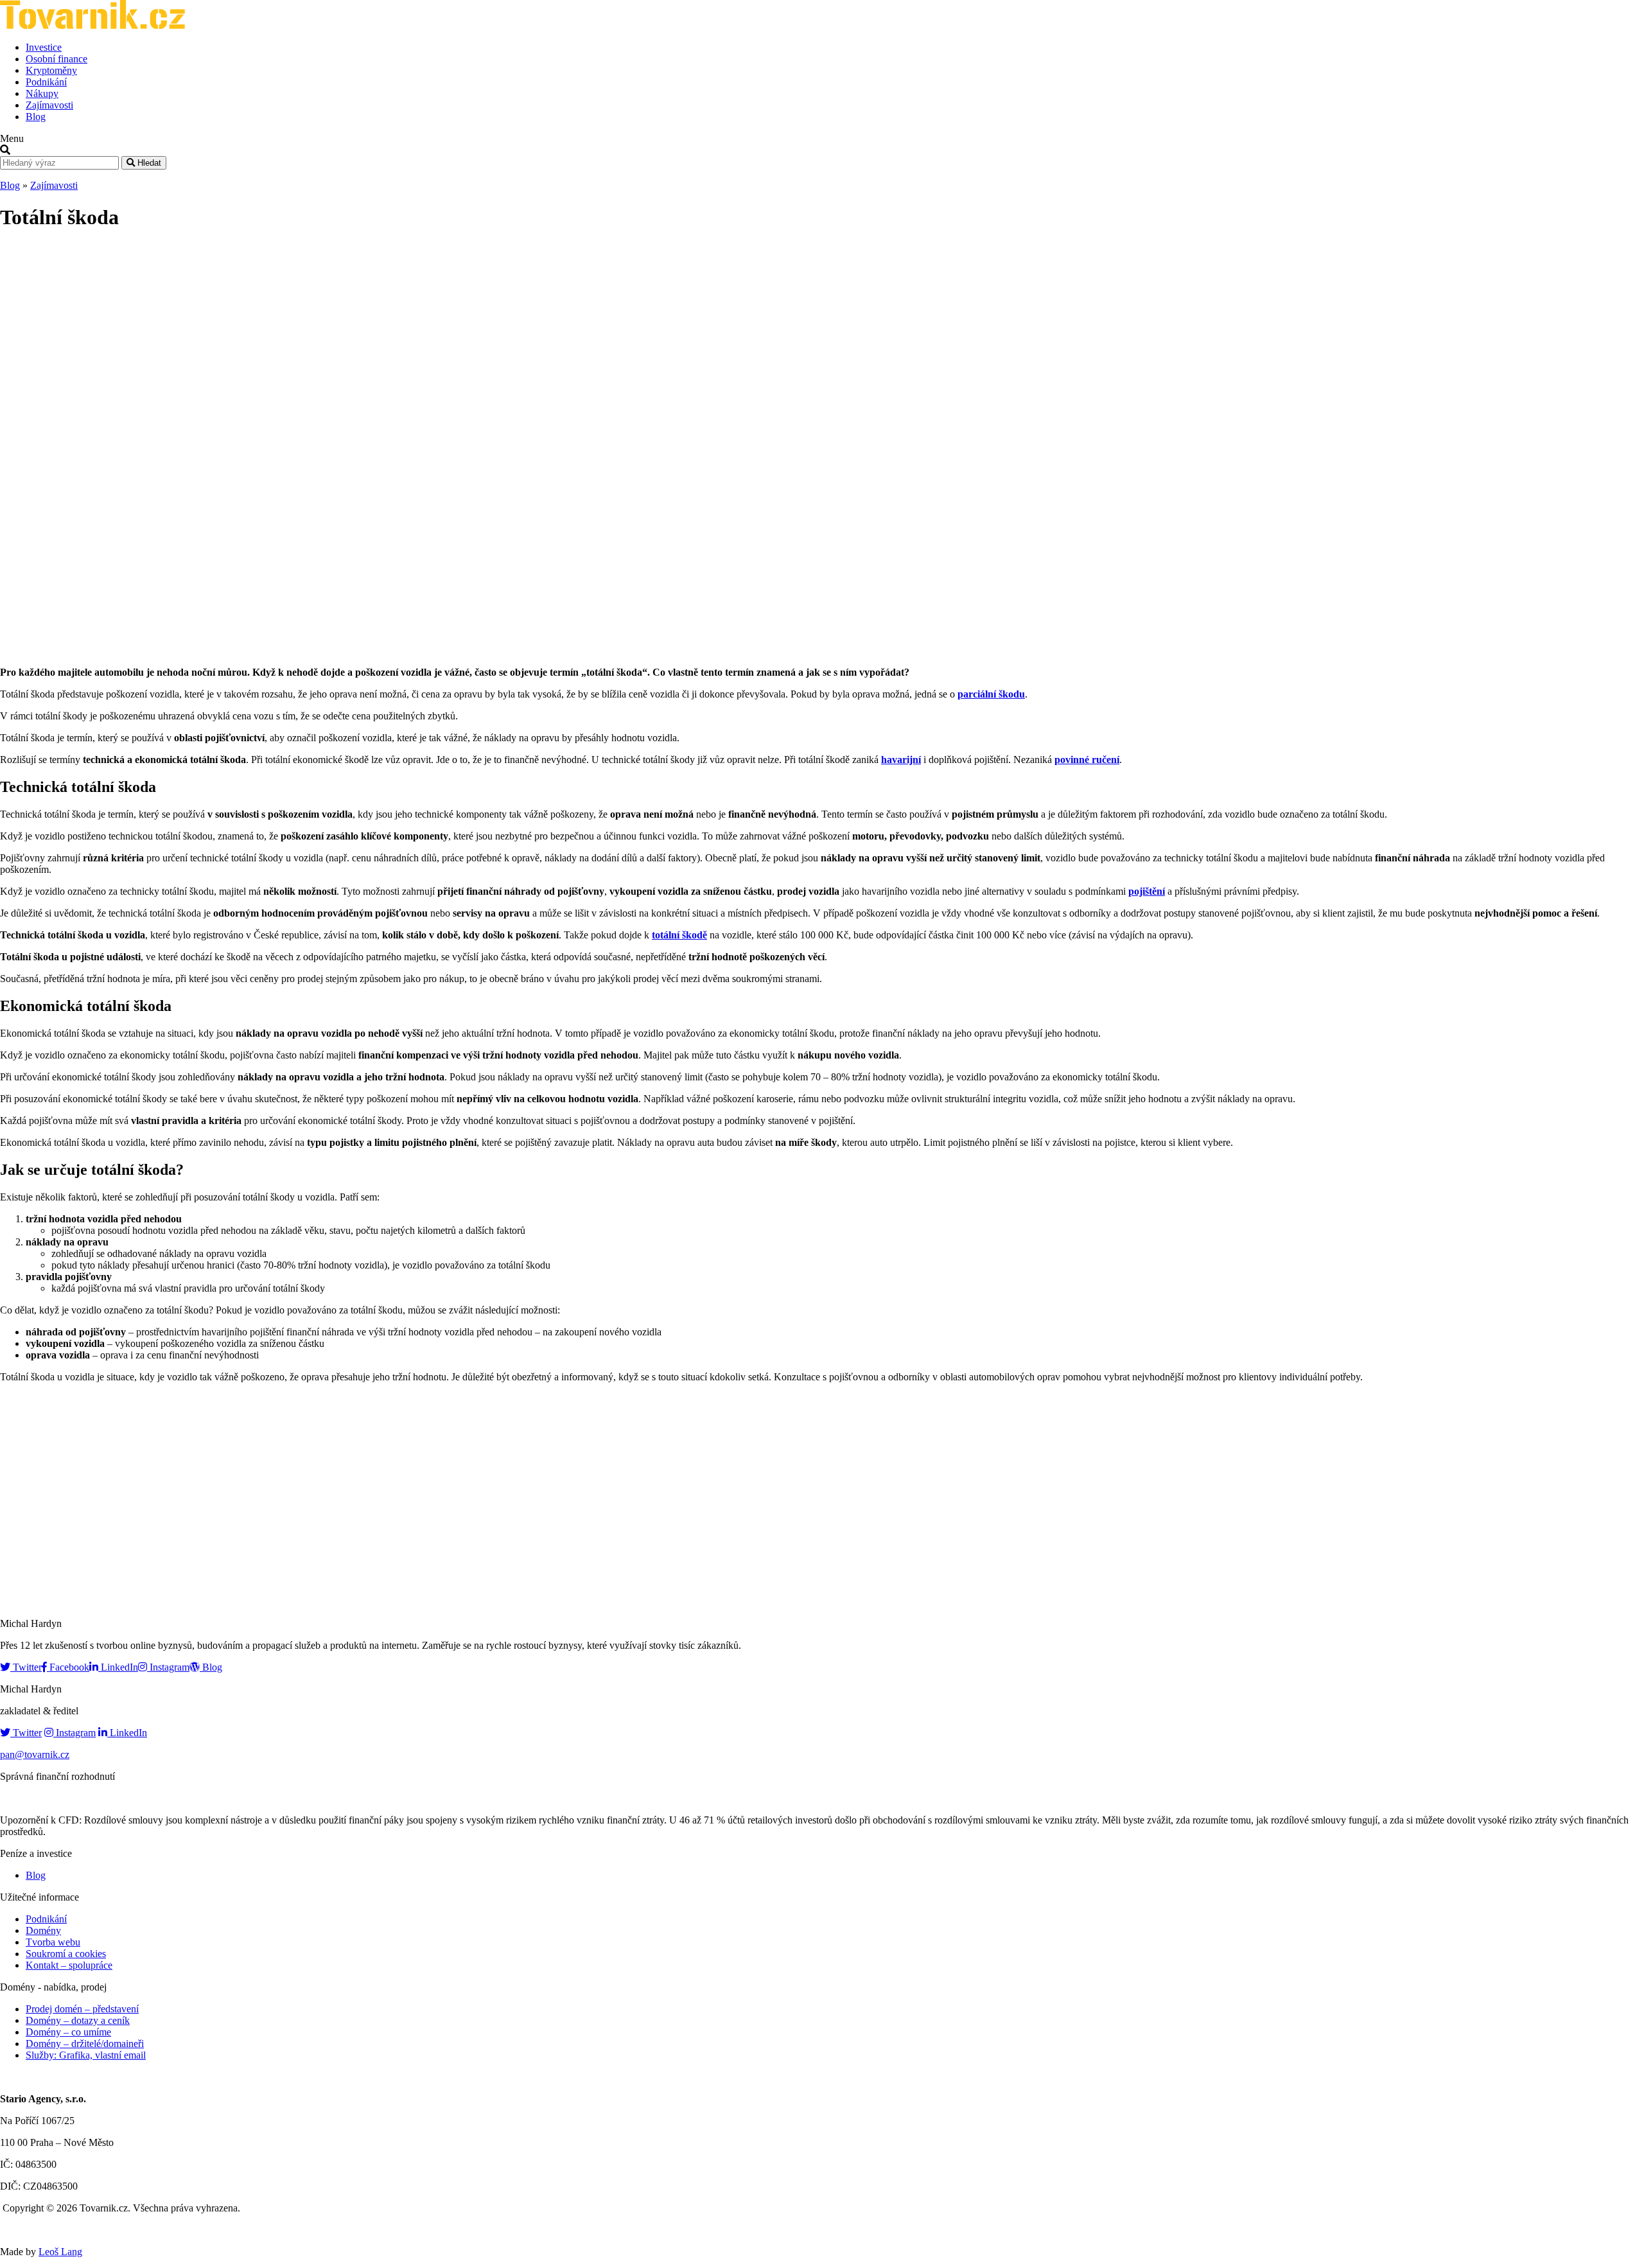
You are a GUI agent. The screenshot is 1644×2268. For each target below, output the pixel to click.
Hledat (148, 163)
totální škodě (679, 935)
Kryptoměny (51, 70)
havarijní (901, 760)
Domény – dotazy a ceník (78, 2020)
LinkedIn (118, 1667)
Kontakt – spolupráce (69, 1965)
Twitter (26, 1667)
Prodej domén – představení (82, 2009)
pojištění (1147, 891)
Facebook (68, 1667)
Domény (43, 1930)
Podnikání (46, 82)
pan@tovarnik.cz (35, 1754)
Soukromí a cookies (66, 1954)
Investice (44, 47)
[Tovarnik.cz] (92, 25)
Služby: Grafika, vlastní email (86, 2055)
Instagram (168, 1667)
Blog (36, 117)
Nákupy (42, 93)
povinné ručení (1087, 760)
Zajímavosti (49, 105)
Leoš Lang (60, 2252)
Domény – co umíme (68, 2032)
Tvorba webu (53, 1942)
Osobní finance (57, 59)
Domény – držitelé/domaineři (85, 2044)
